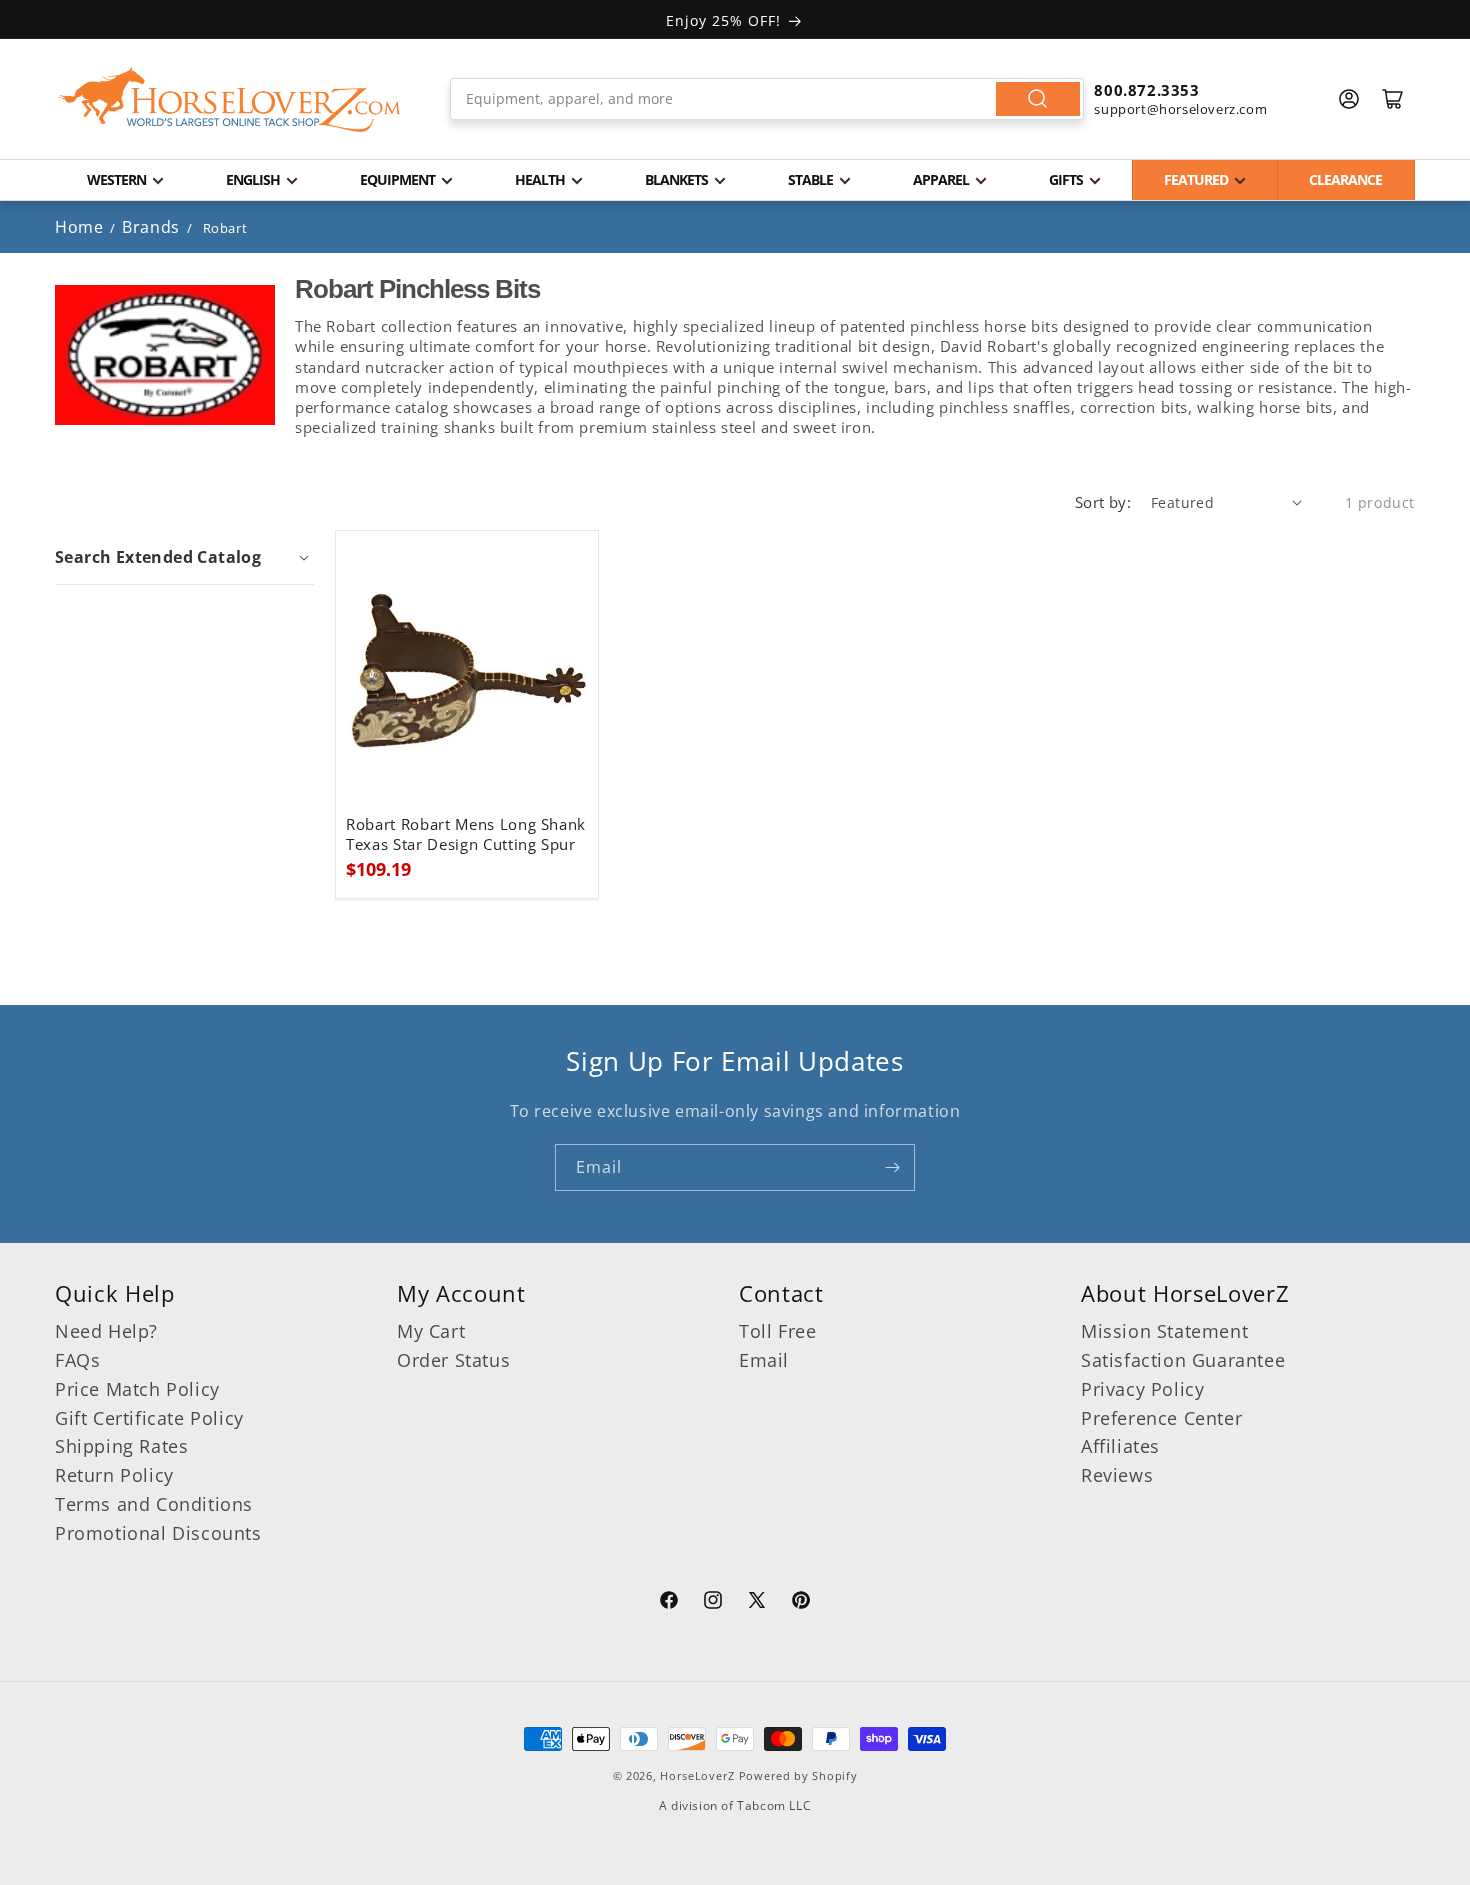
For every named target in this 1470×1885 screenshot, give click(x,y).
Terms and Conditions (154, 1504)
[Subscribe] (892, 1167)
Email (764, 1360)
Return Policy (114, 1475)
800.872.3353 (1146, 90)
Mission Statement (1164, 1331)
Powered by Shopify (798, 1775)
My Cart (431, 1331)
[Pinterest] (801, 1603)
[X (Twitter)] (757, 1603)
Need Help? (106, 1331)
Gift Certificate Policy (149, 1418)
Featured (1196, 179)
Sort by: (1103, 502)
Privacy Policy (1142, 1389)
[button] (184, 557)
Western (116, 179)
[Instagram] (713, 1603)
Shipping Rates (121, 1446)
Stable (810, 179)
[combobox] (767, 99)
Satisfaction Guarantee (1183, 1360)
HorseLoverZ (697, 1775)
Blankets (676, 179)
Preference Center (1161, 1418)
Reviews (1117, 1475)
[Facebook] (669, 1603)
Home (79, 227)
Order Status (453, 1360)
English (253, 179)
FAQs (77, 1360)
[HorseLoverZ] (230, 99)
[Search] (1038, 99)
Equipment (397, 179)
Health (540, 179)
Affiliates (1120, 1446)
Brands (153, 227)
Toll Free (777, 1331)
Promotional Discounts (158, 1533)
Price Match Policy (137, 1389)
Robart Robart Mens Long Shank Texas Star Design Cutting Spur (466, 835)
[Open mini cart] (1393, 99)
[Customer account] (1349, 99)
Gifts (1066, 179)
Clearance (1345, 179)
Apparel (941, 179)
